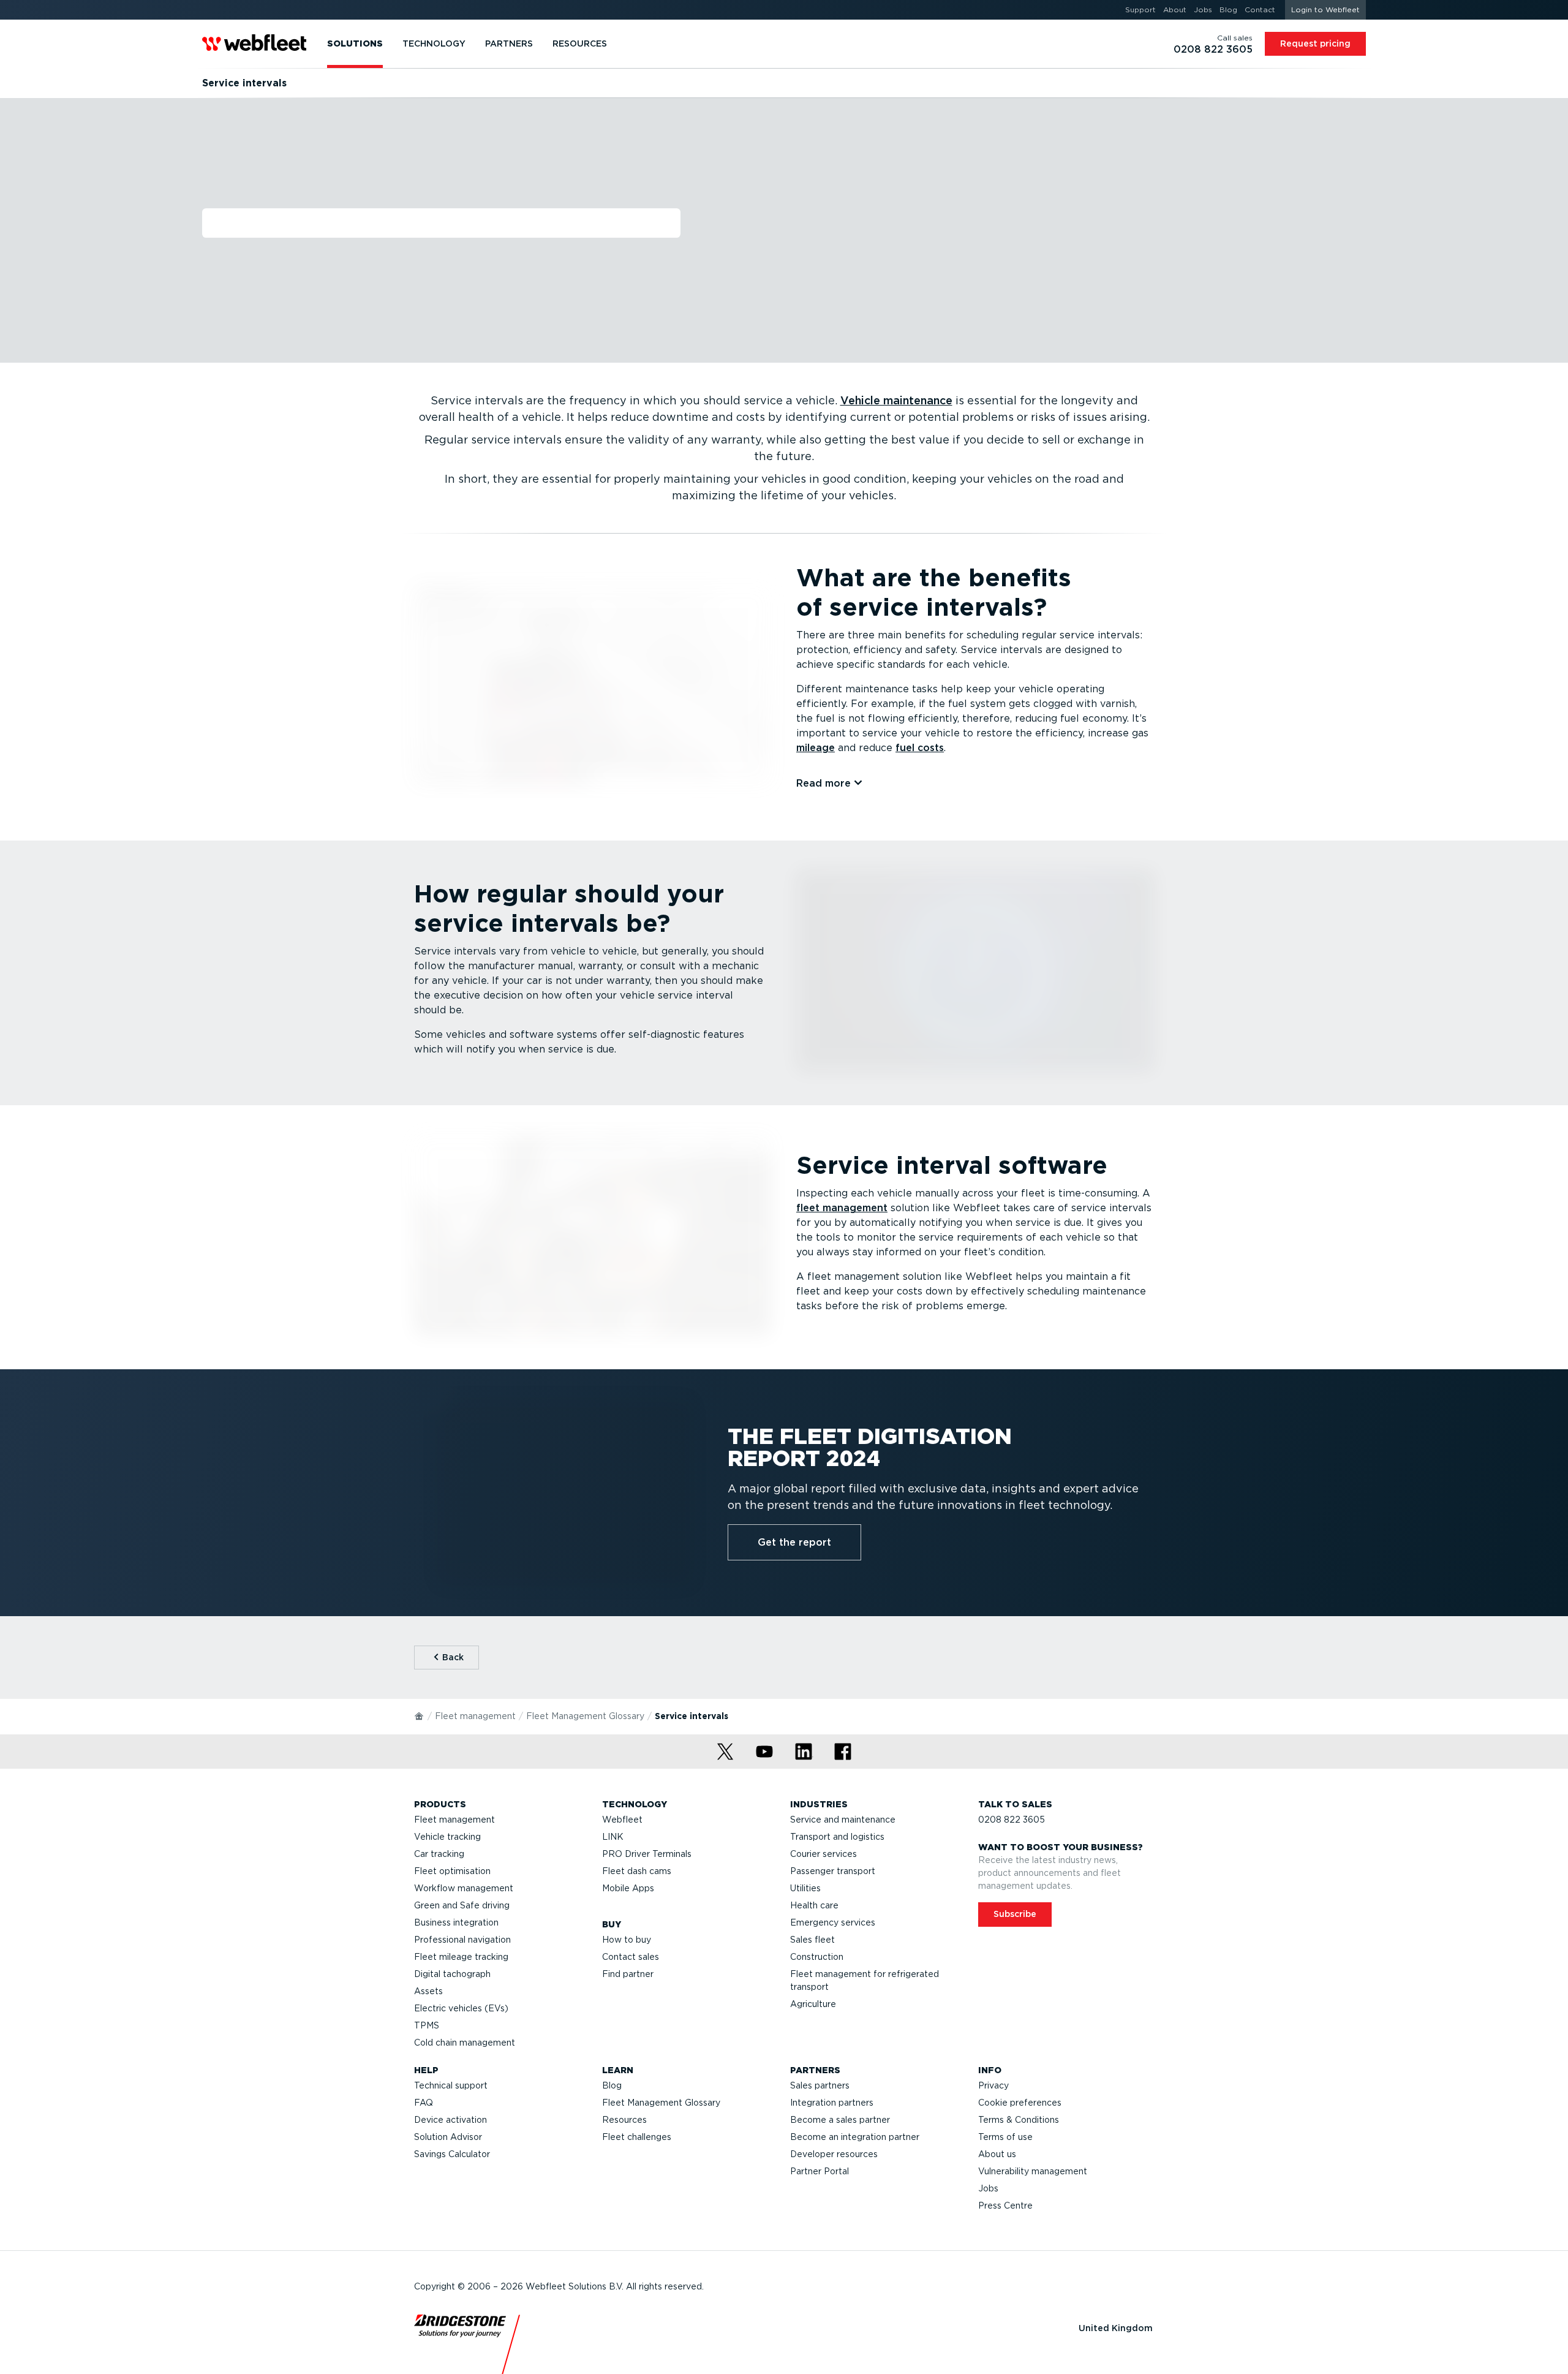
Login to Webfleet (1325, 9)
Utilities (805, 1888)
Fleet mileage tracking (461, 1957)
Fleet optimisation (452, 1871)
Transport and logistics (837, 1837)
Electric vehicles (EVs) (461, 2008)
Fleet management (475, 1716)
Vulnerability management (1033, 2171)
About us (997, 2154)
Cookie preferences (1020, 2103)
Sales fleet (812, 1940)
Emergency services (833, 1922)
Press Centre (1005, 2206)
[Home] (420, 1715)
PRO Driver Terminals (647, 1854)
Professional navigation (462, 1940)
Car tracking (439, 1854)
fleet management (842, 1208)
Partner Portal (820, 2171)
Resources (624, 2120)
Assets (428, 1991)
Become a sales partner (840, 2120)
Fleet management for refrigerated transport (865, 1980)
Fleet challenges (637, 2137)
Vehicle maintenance (896, 400)
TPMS (427, 2025)
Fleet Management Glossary (585, 1716)
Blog (612, 2085)
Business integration (456, 1922)
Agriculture (813, 2004)
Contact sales (631, 1957)
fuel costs (920, 748)
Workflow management (464, 1888)
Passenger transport (833, 1871)
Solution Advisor (448, 2137)
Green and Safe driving (462, 1905)
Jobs (988, 2188)
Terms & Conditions (1019, 2120)
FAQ (424, 2103)
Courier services (824, 1854)
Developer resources (834, 2154)
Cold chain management (465, 2043)
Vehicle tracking (447, 1837)
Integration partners (832, 2103)
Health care (814, 1905)
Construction (817, 1957)
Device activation (450, 2120)
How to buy (627, 1940)
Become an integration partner (855, 2137)
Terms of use (1005, 2137)
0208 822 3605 (1012, 1820)
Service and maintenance (843, 1820)
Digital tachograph (452, 1974)
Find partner (628, 1974)
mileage (816, 748)
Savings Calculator (452, 2154)
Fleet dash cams (637, 1871)
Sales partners (820, 2085)
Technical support (451, 2085)
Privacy (993, 2085)
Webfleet (622, 1820)
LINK (613, 1837)
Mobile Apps (628, 1888)
